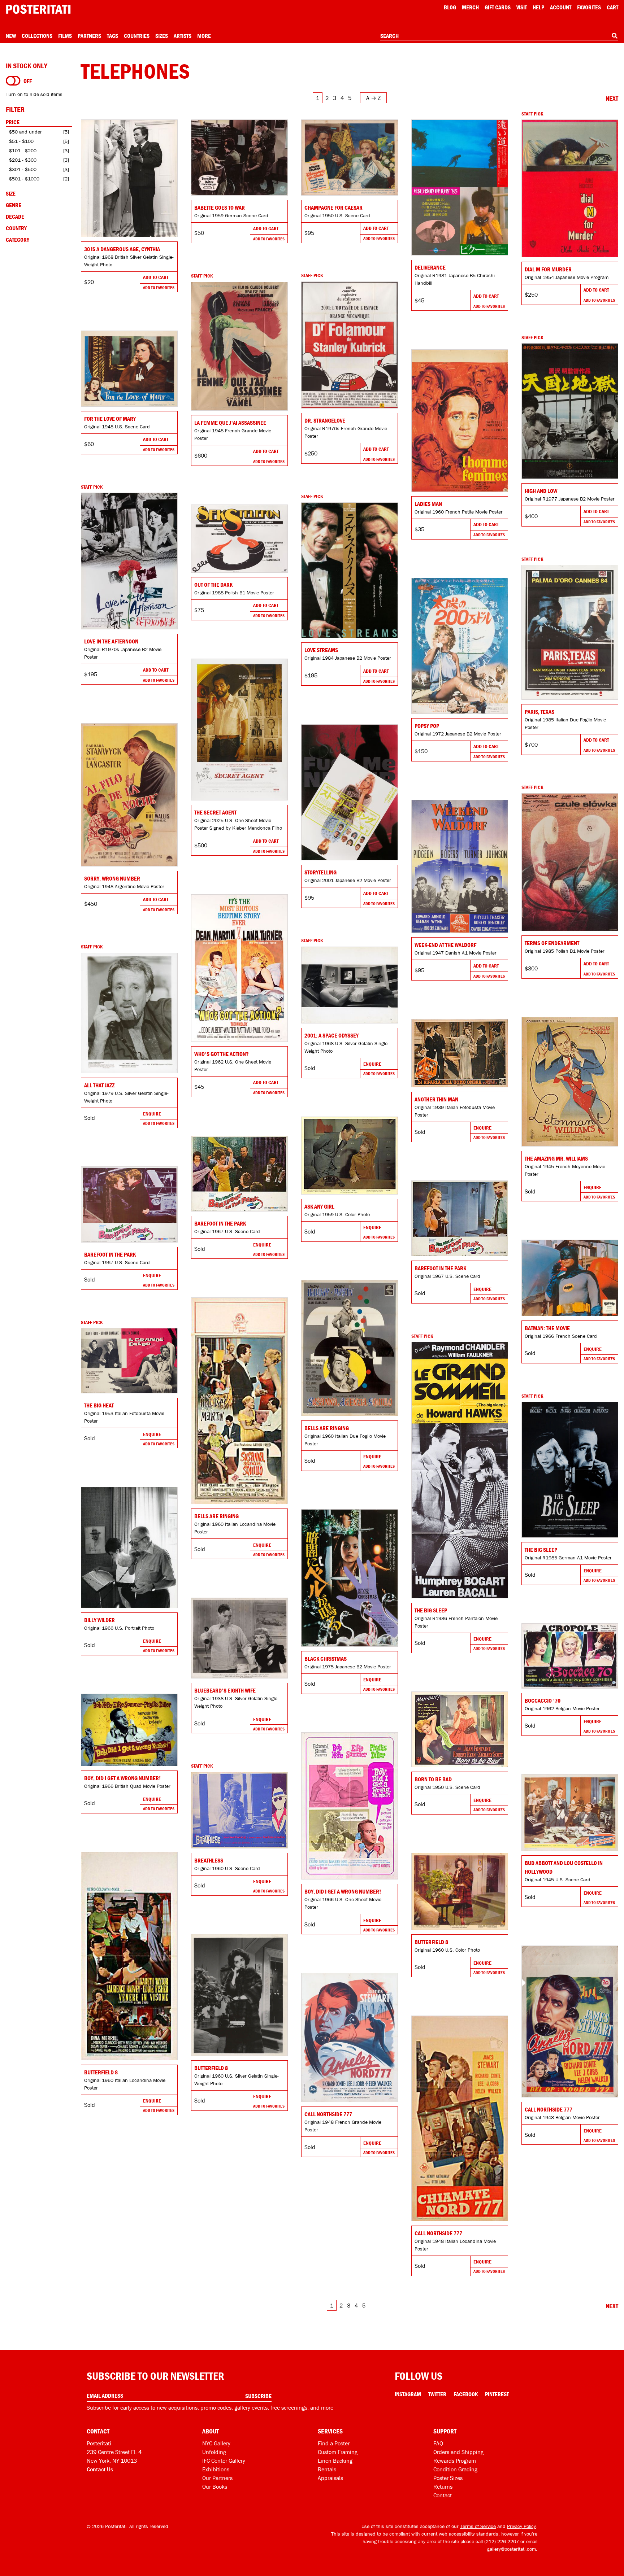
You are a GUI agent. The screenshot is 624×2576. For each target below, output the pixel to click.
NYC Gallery (216, 2443)
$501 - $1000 (24, 179)
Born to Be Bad (433, 1779)
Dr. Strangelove (325, 420)
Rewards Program (455, 2461)
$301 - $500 (23, 169)
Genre (14, 205)
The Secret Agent (215, 812)
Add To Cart (156, 277)
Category (18, 240)
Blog (450, 7)
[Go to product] (129, 178)
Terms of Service (478, 2526)
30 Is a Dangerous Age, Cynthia (122, 249)
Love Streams (321, 650)
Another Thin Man (436, 1099)
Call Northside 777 (549, 2109)
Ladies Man (428, 504)
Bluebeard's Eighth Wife (225, 1690)
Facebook (466, 2394)
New (11, 36)
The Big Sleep (431, 1610)
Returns (443, 2487)
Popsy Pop (427, 726)
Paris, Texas (539, 712)
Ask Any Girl (319, 1206)
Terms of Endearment (552, 943)
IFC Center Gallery (224, 2461)
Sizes (162, 36)
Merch (470, 7)
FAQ (438, 2443)
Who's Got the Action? (222, 1054)
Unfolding (214, 2452)
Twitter (437, 2394)
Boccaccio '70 (543, 1700)
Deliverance (430, 267)
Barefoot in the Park (220, 1223)
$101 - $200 (23, 150)
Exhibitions (216, 2469)
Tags (112, 36)
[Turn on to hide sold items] (13, 81)
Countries (137, 36)
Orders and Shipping (458, 2452)
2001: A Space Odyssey (331, 1035)
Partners (89, 36)
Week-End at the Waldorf (445, 945)
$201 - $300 (23, 160)
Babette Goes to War (220, 208)
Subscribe (258, 2396)
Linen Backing (335, 2461)
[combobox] (499, 36)
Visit (522, 7)
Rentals (327, 2469)
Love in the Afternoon (111, 641)
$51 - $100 (21, 141)
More (204, 36)
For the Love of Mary (110, 419)
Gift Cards (498, 7)
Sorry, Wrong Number (112, 878)
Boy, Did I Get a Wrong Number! (122, 1778)
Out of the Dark (213, 585)
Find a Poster (334, 2443)
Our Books (215, 2487)
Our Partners (217, 2478)
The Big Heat (99, 1405)
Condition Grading (455, 2469)
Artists (183, 36)
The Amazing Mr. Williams (556, 1158)
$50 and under (25, 132)
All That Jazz (99, 1085)
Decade (15, 217)
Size (11, 193)
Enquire (372, 1064)
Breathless (209, 1860)
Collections (37, 36)
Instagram (408, 2394)
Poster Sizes (448, 2478)
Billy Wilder (99, 1620)
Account (561, 7)
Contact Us (100, 2469)
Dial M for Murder (548, 269)
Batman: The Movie (547, 1328)
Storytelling (320, 872)
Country (16, 228)
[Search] (615, 36)
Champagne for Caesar (333, 208)
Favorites (589, 7)
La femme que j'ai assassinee (230, 423)
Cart (612, 7)
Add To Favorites (159, 287)
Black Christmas (326, 1659)
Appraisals (330, 2478)
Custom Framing (338, 2452)
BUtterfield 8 (101, 2072)
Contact (443, 2495)
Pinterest (497, 2394)
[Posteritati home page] (38, 9)
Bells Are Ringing (327, 1428)
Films (65, 36)
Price (13, 122)
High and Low (541, 491)
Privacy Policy (521, 2526)
